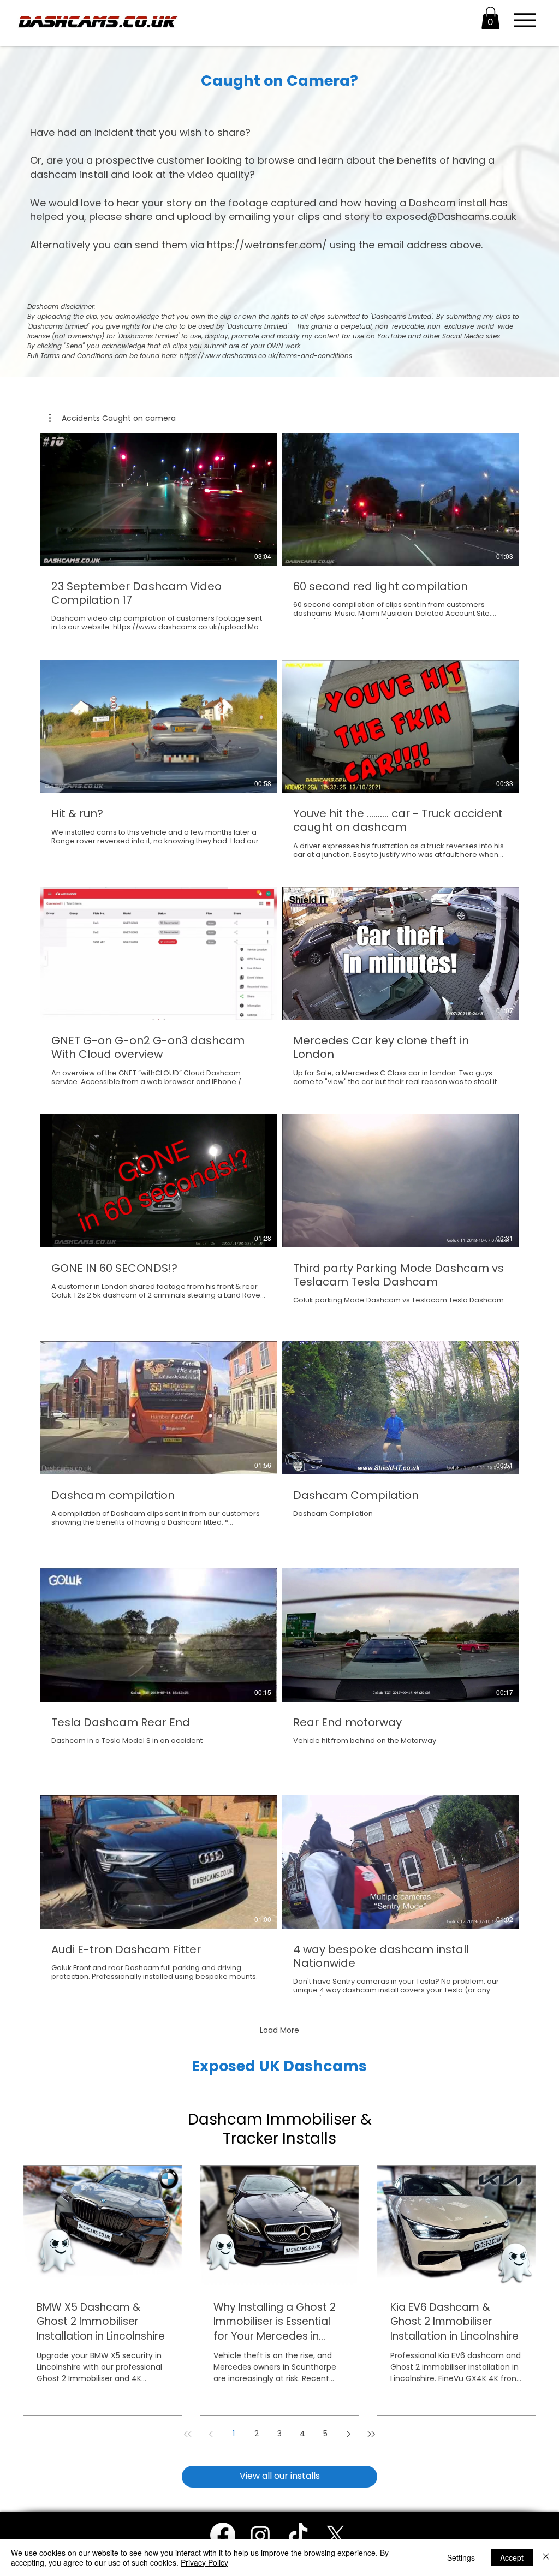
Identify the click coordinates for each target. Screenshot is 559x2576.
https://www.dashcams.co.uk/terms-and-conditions (266, 356)
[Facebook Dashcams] (223, 2535)
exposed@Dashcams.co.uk (451, 216)
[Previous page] (211, 2434)
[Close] (546, 2557)
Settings (461, 2557)
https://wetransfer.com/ (267, 245)
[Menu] (524, 20)
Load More (279, 2030)
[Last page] (371, 2434)
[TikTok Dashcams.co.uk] (298, 2535)
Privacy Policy (204, 2562)
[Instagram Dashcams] (260, 2535)
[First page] (188, 2434)
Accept (512, 2557)
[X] (336, 2535)
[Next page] (348, 2434)
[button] (490, 18)
